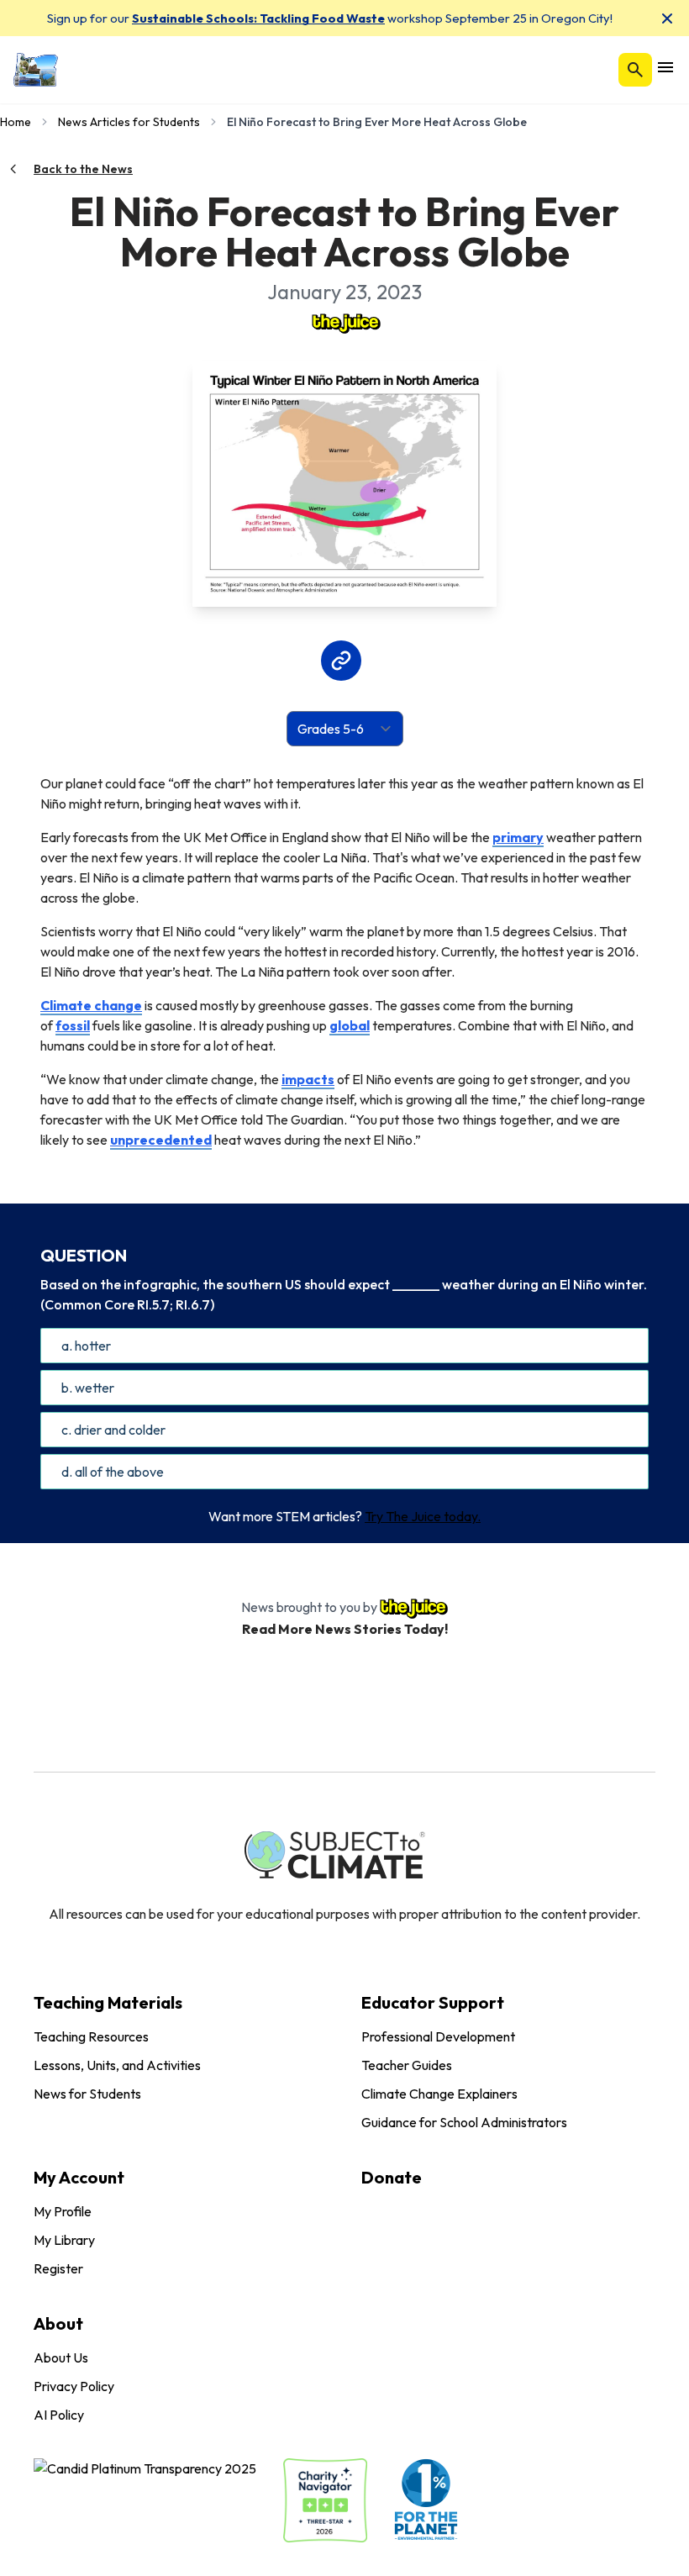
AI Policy (59, 2415)
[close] (667, 18)
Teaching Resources (91, 2036)
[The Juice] (344, 322)
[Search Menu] (635, 70)
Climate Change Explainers (439, 2094)
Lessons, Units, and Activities (117, 2065)
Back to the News (83, 169)
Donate (392, 2177)
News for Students (87, 2094)
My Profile (63, 2211)
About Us (61, 2357)
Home (16, 122)
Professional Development (438, 2036)
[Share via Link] (341, 661)
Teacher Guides (407, 2065)
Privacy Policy (74, 2386)
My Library (64, 2240)
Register (58, 2268)
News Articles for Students (129, 122)
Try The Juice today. (423, 1516)
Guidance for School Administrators (464, 2122)
